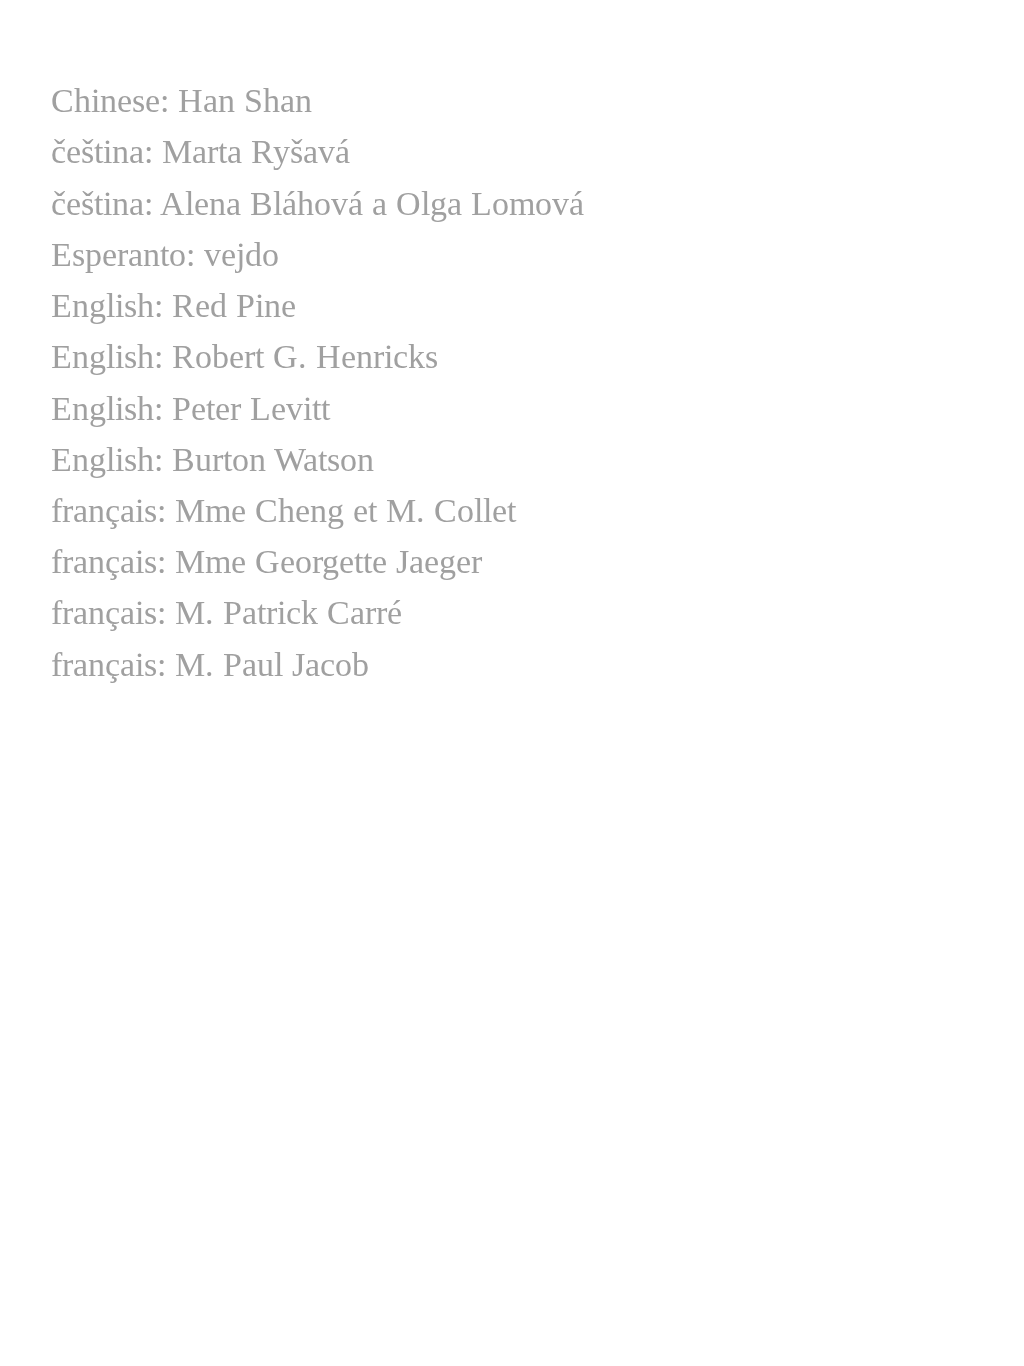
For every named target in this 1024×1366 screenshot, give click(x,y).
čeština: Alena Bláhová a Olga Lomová (317, 203)
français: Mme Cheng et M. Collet (283, 510)
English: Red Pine (173, 305)
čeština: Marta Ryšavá (200, 151)
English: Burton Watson (212, 459)
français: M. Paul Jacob (210, 664)
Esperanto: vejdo (165, 254)
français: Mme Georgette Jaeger (266, 561)
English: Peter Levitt (190, 408)
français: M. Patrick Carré (226, 612)
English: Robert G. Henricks (244, 356)
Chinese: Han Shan (181, 100)
